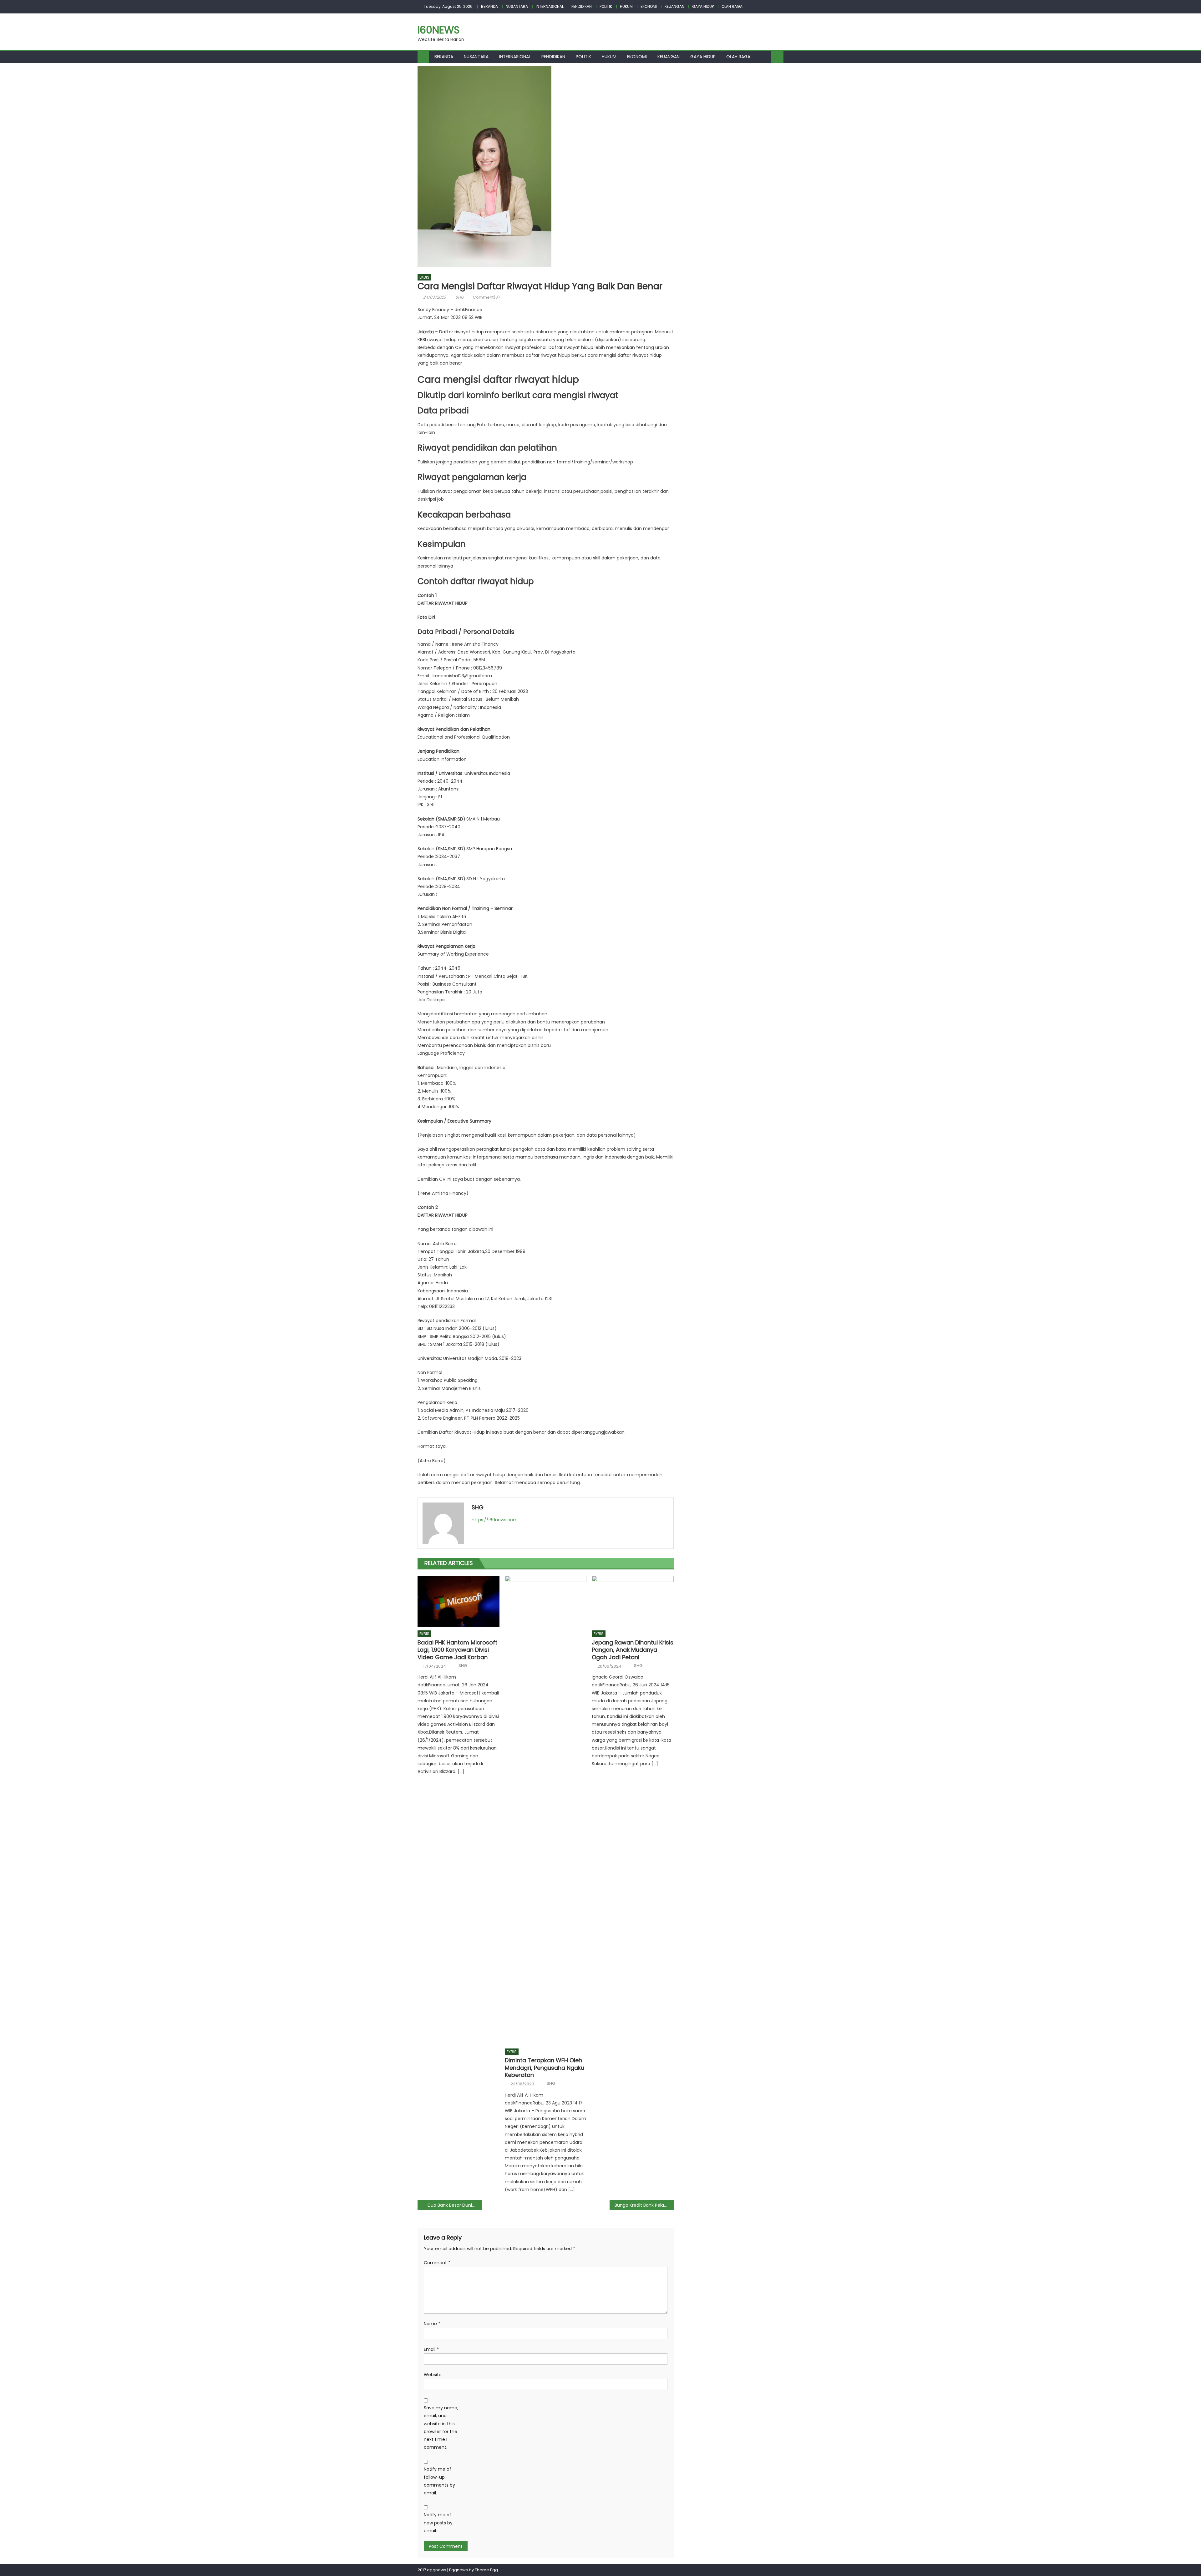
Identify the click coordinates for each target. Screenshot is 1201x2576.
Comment (437, 2263)
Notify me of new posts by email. (438, 2523)
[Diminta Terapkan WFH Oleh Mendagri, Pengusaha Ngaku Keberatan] (546, 1810)
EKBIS (424, 277)
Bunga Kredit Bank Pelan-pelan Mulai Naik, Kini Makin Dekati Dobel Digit (644, 2205)
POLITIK (606, 6)
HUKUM (626, 6)
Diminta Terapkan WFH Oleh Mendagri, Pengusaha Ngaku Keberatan (545, 2068)
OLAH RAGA (732, 6)
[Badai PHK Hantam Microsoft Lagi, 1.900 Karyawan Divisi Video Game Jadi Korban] (459, 1601)
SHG (460, 297)
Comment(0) (486, 297)
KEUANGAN (674, 6)
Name (432, 2324)
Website (433, 2375)
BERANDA (489, 6)
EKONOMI (649, 6)
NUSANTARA (517, 6)
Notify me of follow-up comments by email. (439, 2481)
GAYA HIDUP (703, 6)
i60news (439, 30)
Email (431, 2349)
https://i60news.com (495, 1520)
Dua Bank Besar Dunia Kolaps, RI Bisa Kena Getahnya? (455, 2205)
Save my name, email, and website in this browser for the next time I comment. (441, 2427)
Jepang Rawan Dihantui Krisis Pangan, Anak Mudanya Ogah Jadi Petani (633, 1650)
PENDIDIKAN (582, 6)
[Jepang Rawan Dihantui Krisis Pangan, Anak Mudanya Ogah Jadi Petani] (633, 1601)
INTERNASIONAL (550, 6)
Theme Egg (486, 2570)
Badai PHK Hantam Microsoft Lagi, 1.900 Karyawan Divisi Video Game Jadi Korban (457, 1650)
